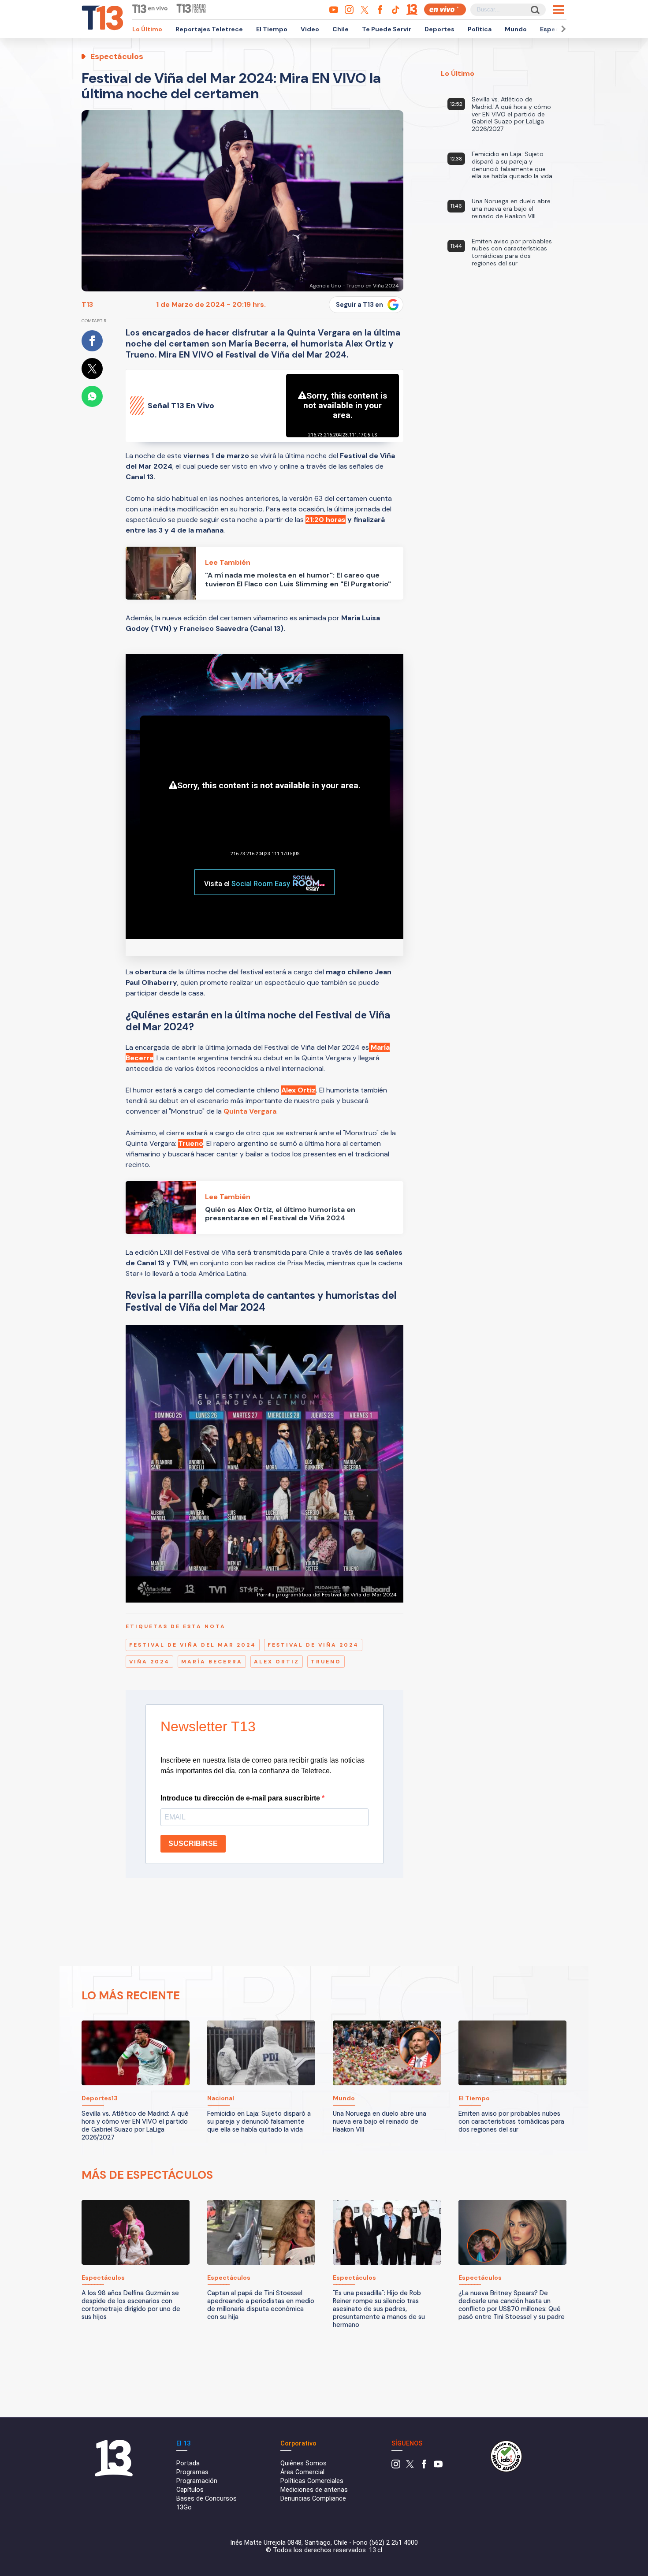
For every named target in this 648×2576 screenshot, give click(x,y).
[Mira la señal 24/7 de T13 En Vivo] (445, 9)
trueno (326, 1662)
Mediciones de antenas (314, 2490)
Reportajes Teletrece (209, 29)
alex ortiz (277, 1662)
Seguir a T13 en (359, 305)
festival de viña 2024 (313, 1645)
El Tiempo (272, 29)
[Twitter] (410, 2466)
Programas (192, 2472)
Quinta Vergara (250, 1111)
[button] (562, 29)
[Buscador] (534, 9)
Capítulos (190, 2490)
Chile (341, 29)
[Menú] (558, 10)
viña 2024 (149, 1662)
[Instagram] (396, 2466)
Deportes (439, 29)
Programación (197, 2481)
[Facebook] (424, 2466)
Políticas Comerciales (312, 2481)
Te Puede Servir (387, 29)
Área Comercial (302, 2472)
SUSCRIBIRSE (193, 1843)
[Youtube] (438, 2466)
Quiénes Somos (304, 2463)
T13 (87, 304)
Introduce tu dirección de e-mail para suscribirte (241, 1798)
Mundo (516, 29)
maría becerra (212, 1662)
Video (310, 29)
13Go (184, 2507)
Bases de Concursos (207, 2499)
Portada (188, 2463)
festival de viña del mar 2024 (193, 1645)
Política (480, 29)
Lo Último (147, 29)
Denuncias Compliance (313, 2499)
